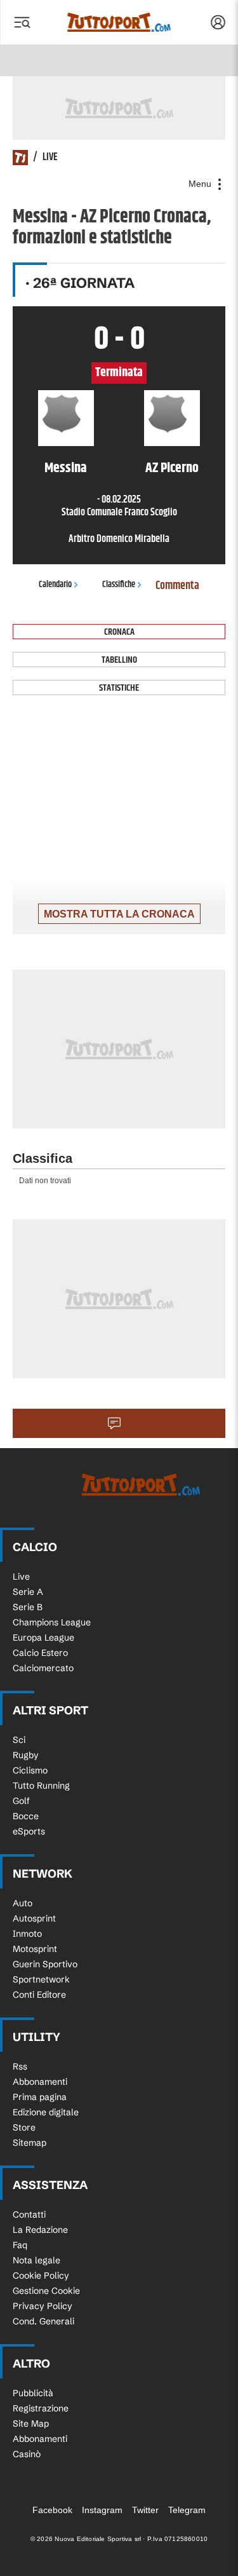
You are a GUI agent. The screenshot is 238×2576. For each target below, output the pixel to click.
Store (24, 2127)
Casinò (27, 2454)
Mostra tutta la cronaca (119, 914)
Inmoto (27, 1934)
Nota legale (36, 2260)
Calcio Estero (40, 1653)
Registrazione (41, 2408)
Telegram (187, 2510)
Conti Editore (39, 1995)
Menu (201, 184)
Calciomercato (43, 1668)
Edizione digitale (46, 2112)
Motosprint (35, 1949)
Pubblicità (33, 2393)
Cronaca (119, 632)
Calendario (55, 585)
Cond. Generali (43, 2321)
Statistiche (119, 688)
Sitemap (30, 2143)
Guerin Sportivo (45, 1964)
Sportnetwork (41, 1979)
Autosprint (34, 1918)
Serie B (28, 1607)
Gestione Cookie (46, 2291)
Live (21, 1576)
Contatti (29, 2214)
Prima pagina (40, 2097)
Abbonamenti (40, 2082)
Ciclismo (30, 1770)
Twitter (145, 2510)
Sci (19, 1740)
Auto (23, 1903)
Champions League (52, 1622)
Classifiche (119, 585)
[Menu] (22, 22)
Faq (20, 2245)
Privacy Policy (43, 2306)
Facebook (52, 2510)
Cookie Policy (41, 2275)
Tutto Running (41, 1786)
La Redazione (40, 2230)
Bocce (26, 1816)
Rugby (26, 1755)
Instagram (102, 2510)
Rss (20, 2066)
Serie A (28, 1592)
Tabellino (119, 660)
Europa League (43, 1637)
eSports (29, 1831)
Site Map (31, 2423)
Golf (21, 1801)
